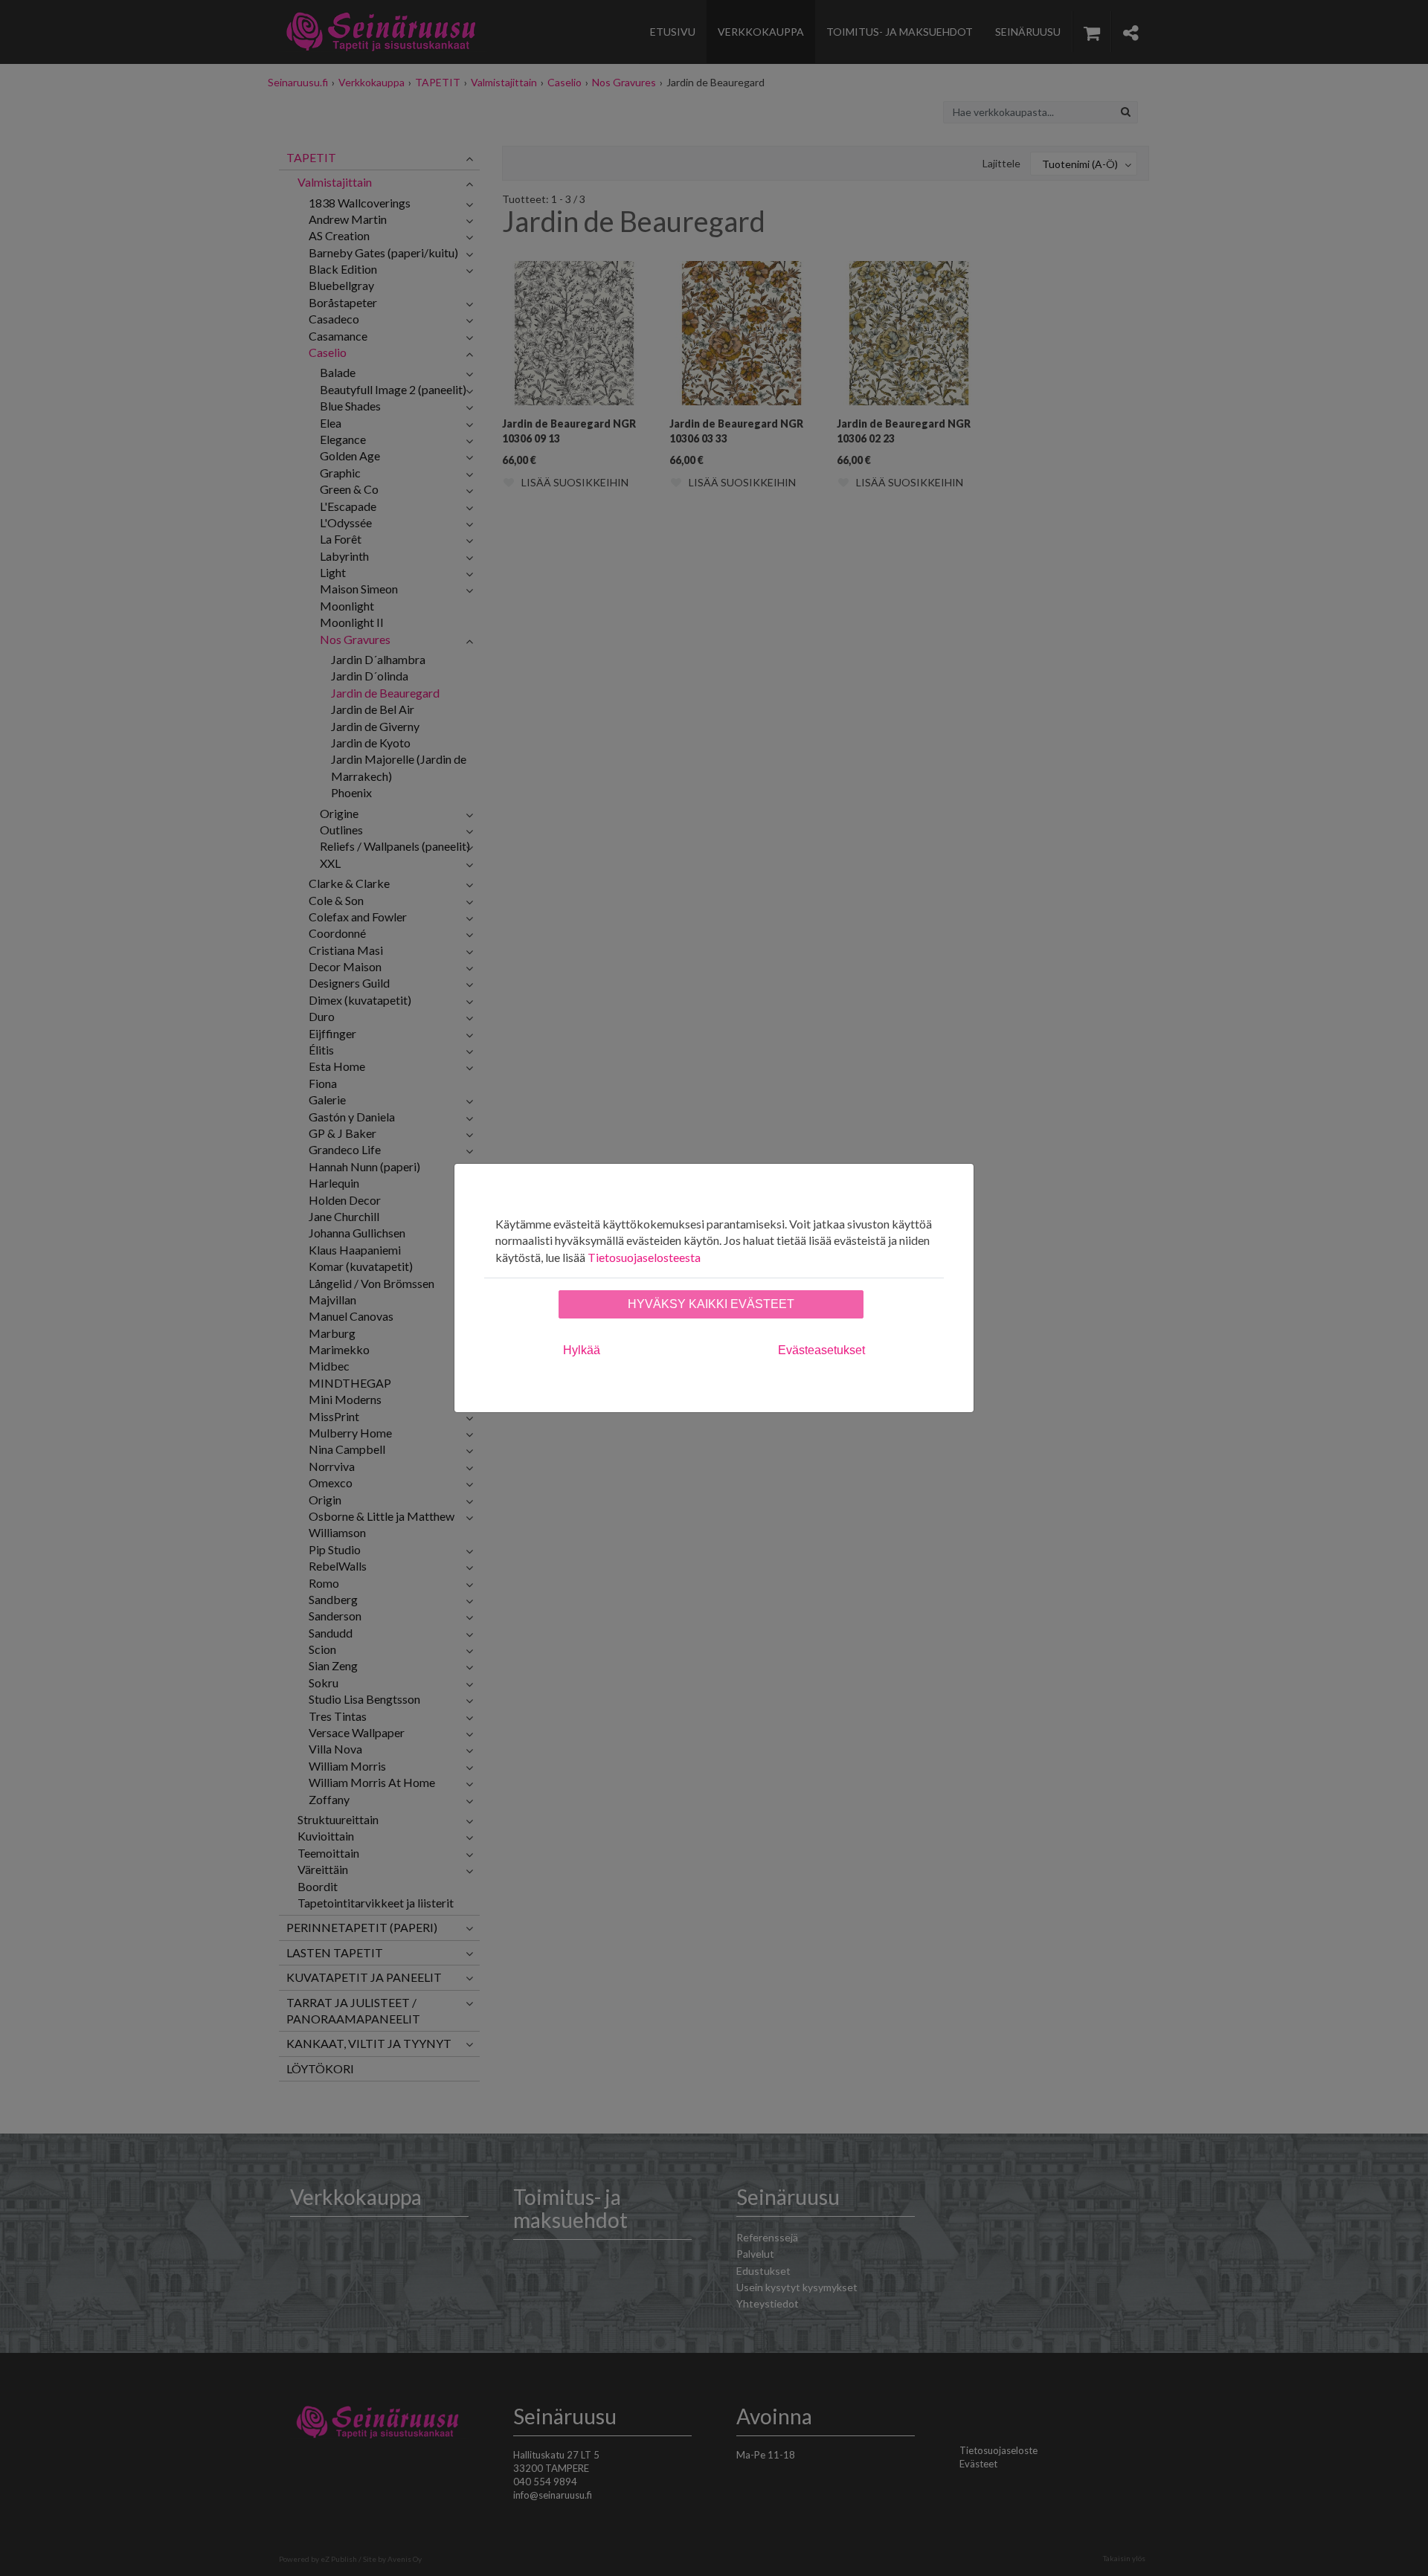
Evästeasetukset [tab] (821, 1350)
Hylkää (582, 1350)
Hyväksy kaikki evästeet (711, 1304)
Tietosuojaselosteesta (644, 1257)
